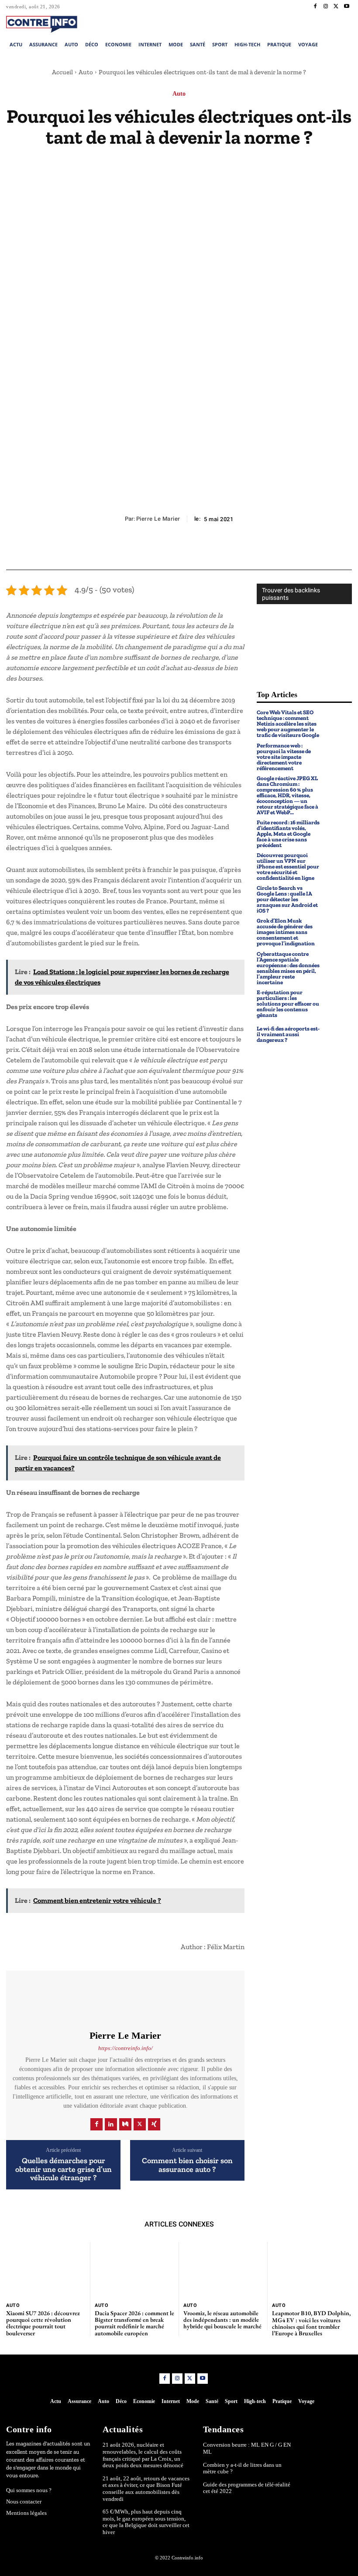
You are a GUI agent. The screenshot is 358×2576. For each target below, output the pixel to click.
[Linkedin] (111, 2124)
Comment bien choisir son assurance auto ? (187, 2165)
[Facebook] (315, 7)
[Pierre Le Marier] (125, 2000)
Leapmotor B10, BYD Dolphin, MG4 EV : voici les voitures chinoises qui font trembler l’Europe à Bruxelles (311, 2323)
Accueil (62, 72)
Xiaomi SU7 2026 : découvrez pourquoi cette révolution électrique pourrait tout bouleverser (43, 2323)
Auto (86, 72)
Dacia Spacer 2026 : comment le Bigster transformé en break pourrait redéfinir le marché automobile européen (134, 2323)
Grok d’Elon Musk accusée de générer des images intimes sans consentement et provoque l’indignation (286, 932)
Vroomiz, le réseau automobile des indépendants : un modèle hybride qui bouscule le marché (222, 2320)
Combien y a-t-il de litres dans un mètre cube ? (242, 2468)
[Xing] (154, 2124)
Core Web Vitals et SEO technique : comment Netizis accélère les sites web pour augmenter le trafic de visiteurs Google (288, 724)
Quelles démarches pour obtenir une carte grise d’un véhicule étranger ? (64, 2170)
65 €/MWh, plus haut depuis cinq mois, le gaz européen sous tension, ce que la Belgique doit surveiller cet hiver (146, 2522)
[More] (219, 549)
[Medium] (125, 2124)
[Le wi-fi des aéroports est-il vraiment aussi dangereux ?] (338, 1034)
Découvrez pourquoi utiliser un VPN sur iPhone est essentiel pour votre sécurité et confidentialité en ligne (288, 866)
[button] (317, 23)
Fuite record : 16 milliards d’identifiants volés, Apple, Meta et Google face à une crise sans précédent (288, 834)
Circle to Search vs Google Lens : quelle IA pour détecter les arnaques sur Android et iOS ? (287, 899)
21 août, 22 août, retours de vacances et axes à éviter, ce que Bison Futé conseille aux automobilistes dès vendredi (146, 2489)
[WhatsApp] (199, 549)
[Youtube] (347, 7)
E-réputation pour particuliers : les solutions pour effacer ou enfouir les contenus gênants (288, 1004)
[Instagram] (326, 7)
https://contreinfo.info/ (126, 2048)
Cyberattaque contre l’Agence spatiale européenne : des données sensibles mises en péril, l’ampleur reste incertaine (288, 968)
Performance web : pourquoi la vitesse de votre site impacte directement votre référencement (284, 757)
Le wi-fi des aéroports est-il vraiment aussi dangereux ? (288, 1034)
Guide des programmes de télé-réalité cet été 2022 (247, 2488)
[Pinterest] (179, 549)
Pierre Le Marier (158, 519)
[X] (336, 7)
